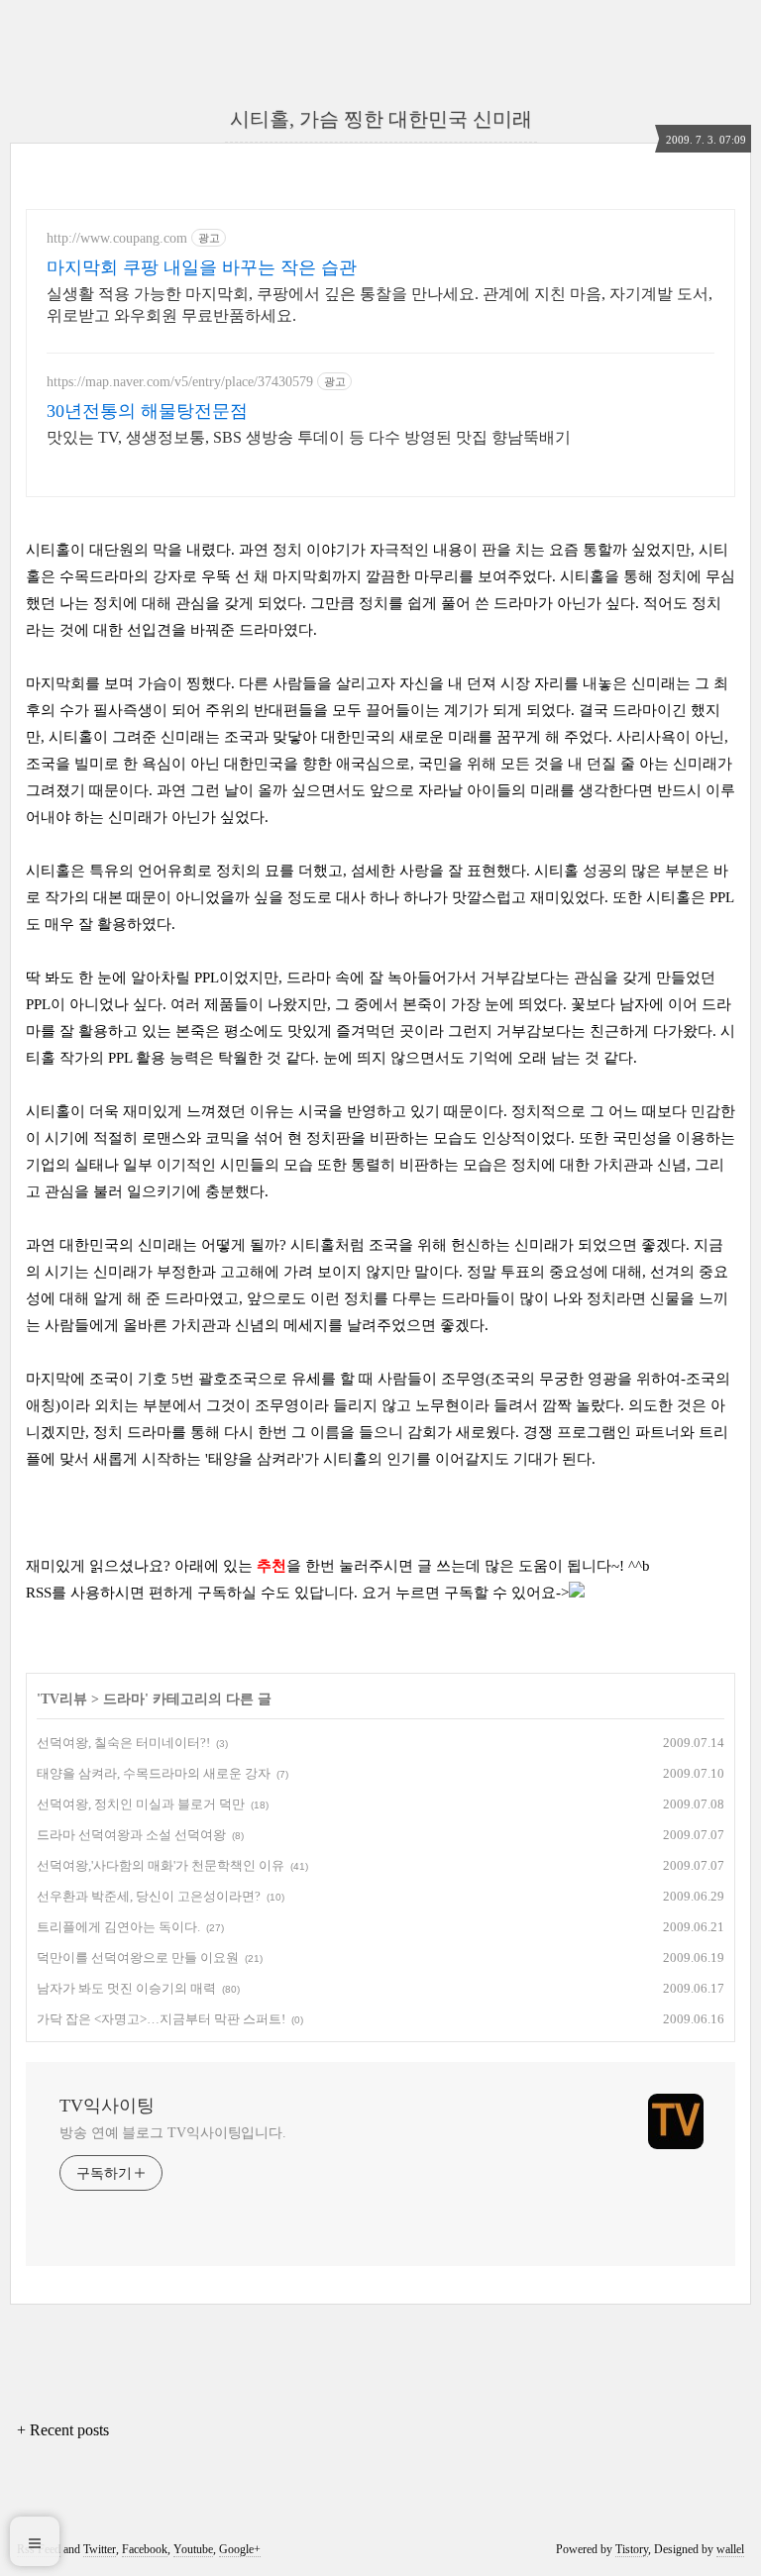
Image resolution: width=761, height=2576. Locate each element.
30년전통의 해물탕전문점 (147, 411)
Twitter (100, 2549)
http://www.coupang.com (117, 238)
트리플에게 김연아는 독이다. (118, 1927)
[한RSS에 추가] (577, 1593)
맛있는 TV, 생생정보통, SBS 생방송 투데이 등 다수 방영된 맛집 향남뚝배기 (309, 437)
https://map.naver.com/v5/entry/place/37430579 (180, 382)
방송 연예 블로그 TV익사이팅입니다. (173, 2133)
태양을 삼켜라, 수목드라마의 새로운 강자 (154, 1773)
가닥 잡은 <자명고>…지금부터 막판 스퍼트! (161, 2019)
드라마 (124, 1699)
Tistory (632, 2549)
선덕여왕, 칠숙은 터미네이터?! (123, 1743)
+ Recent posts (63, 2430)
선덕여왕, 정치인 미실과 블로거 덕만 (141, 1804)
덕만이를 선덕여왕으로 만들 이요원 (138, 1958)
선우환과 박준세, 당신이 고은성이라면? (149, 1896)
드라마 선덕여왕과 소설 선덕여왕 (131, 1835)
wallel (730, 2549)
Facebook (145, 2549)
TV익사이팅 (107, 2106)
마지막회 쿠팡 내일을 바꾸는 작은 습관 (202, 267)
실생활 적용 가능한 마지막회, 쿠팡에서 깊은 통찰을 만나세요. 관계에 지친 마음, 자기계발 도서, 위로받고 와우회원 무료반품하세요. (380, 305)
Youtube (193, 2549)
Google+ (240, 2549)
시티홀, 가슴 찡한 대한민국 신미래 (381, 119)
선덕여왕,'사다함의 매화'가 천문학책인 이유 (161, 1865)
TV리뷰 (64, 1699)
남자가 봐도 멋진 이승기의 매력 (126, 1988)
